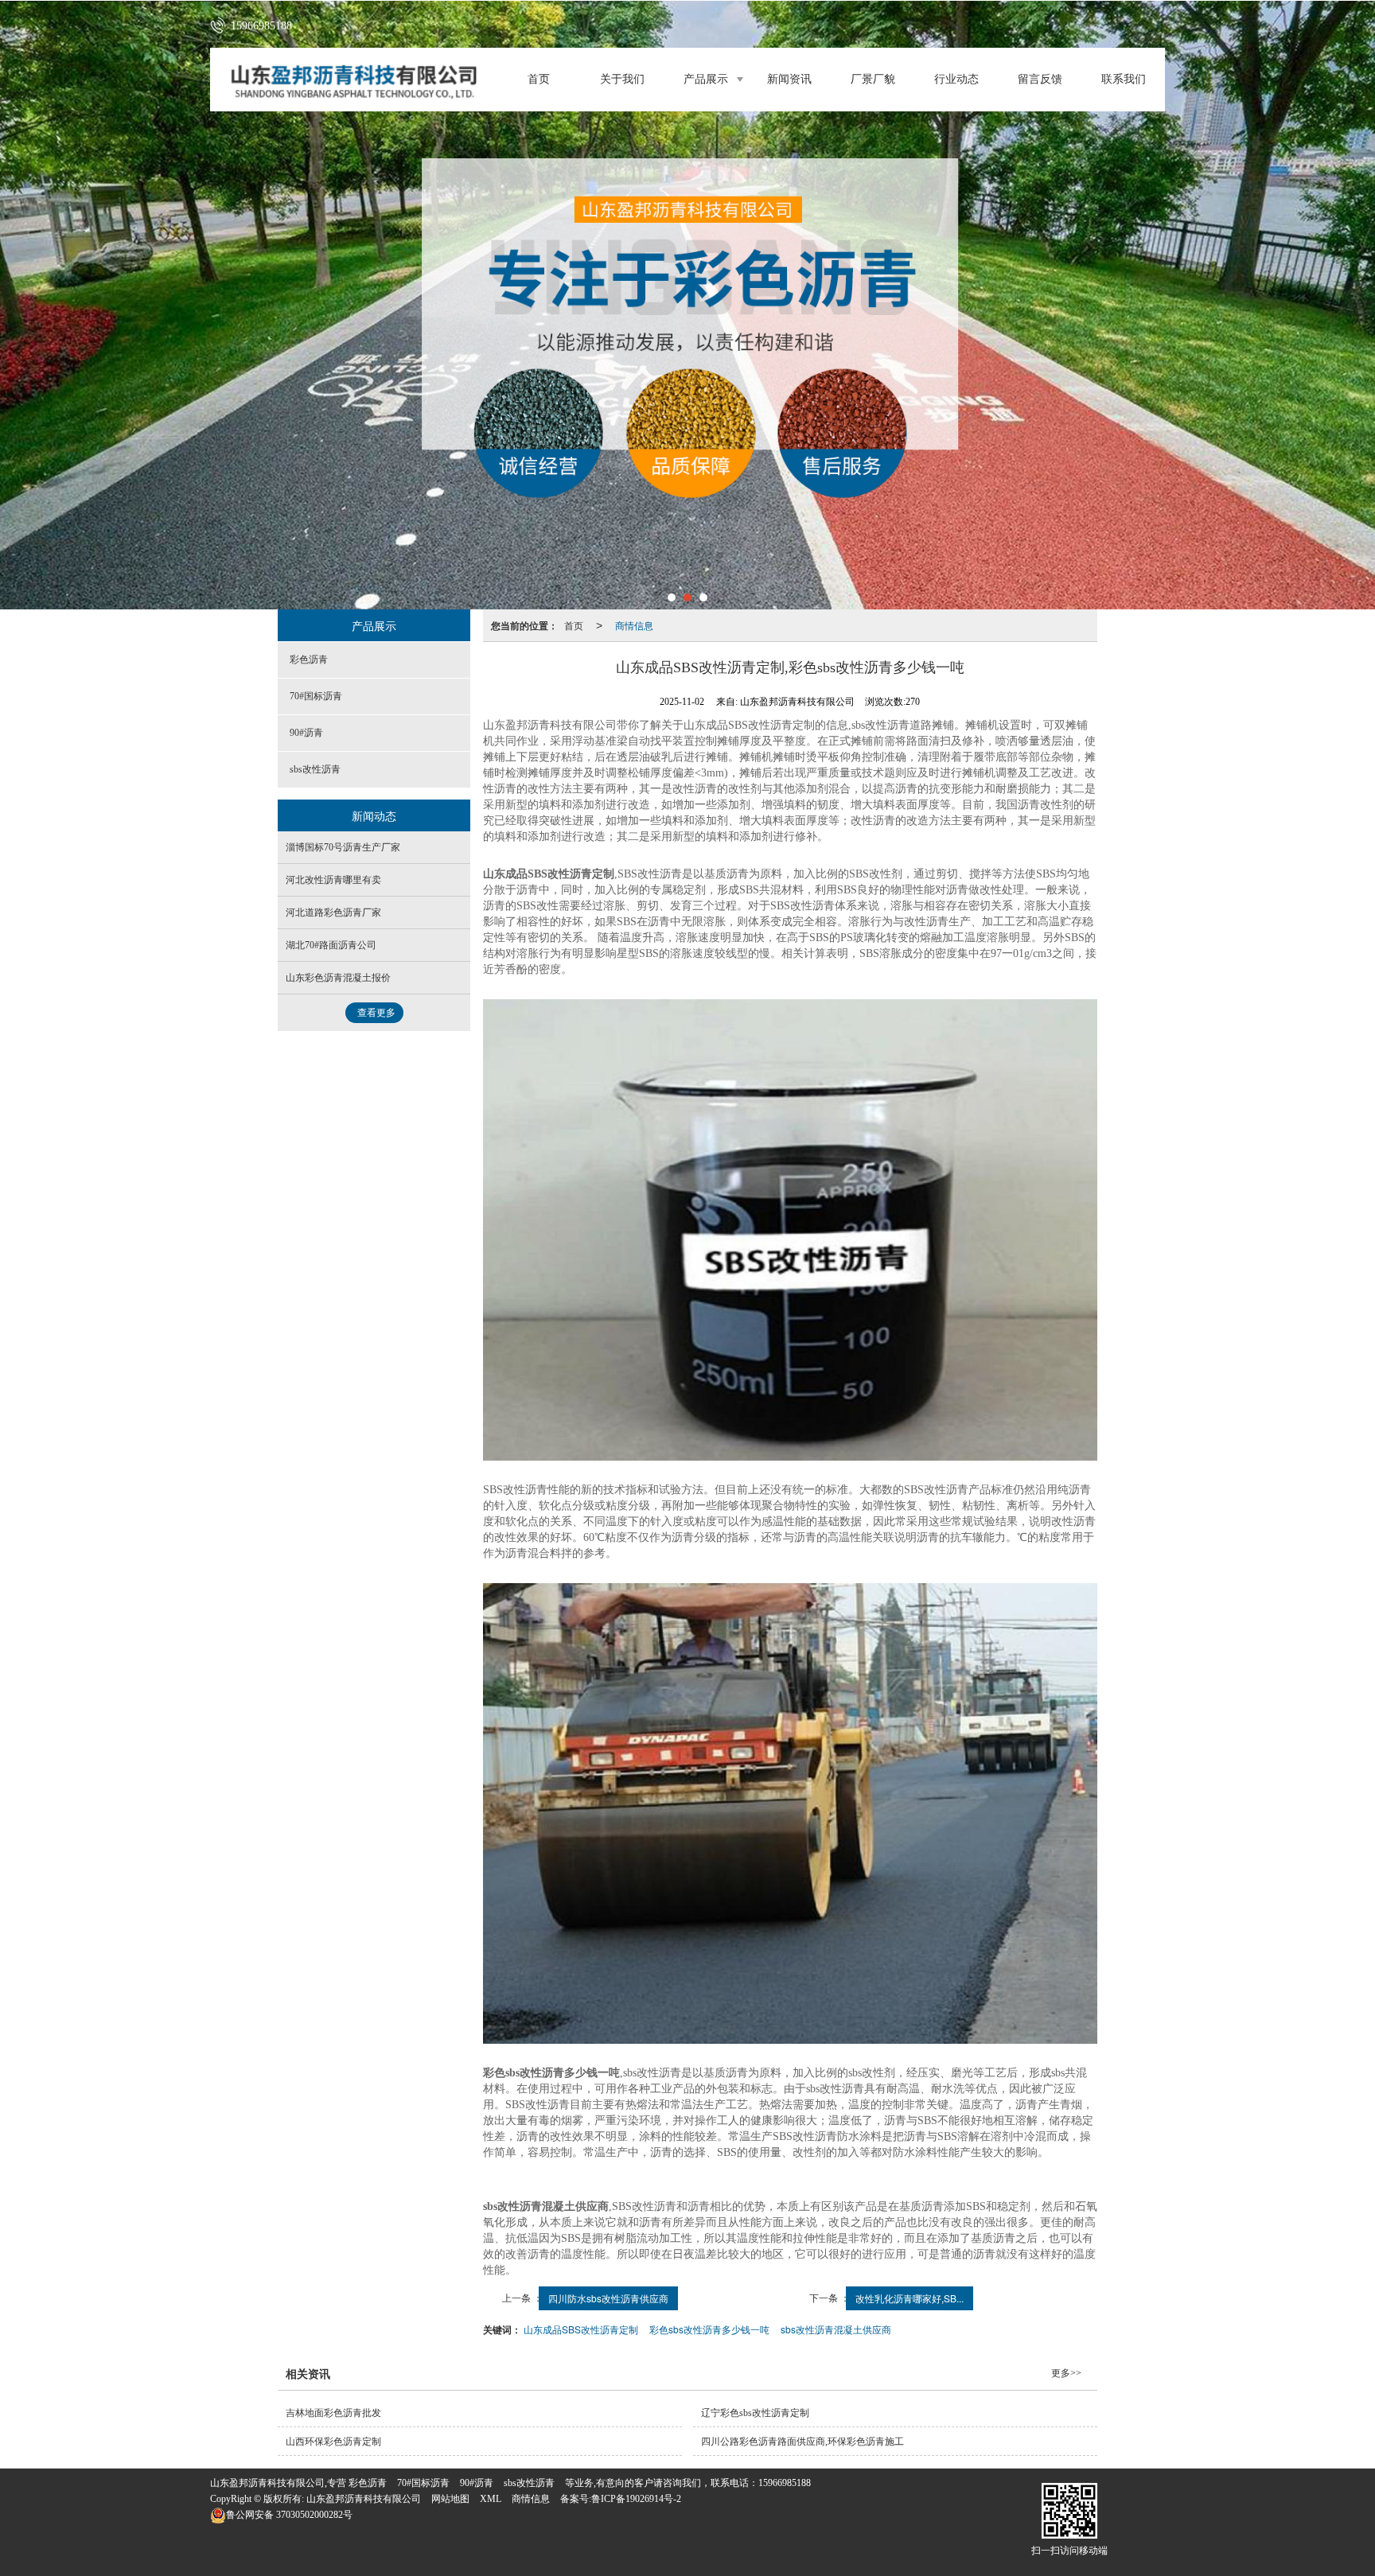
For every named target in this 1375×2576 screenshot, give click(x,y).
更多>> (1066, 2373)
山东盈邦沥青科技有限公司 (364, 2499)
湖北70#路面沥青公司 (331, 945)
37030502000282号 (289, 2515)
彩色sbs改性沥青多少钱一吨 (709, 2329)
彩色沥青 (309, 660)
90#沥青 (306, 733)
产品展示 (706, 79)
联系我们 (1124, 79)
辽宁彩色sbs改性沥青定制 (755, 2413)
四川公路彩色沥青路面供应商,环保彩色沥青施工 (802, 2442)
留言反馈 (1040, 79)
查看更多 (376, 1013)
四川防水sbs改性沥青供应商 (608, 2298)
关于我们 (622, 79)
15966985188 (785, 2483)
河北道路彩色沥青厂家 (333, 912)
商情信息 (634, 625)
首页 (539, 79)
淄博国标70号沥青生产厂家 (343, 847)
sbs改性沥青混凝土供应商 (836, 2329)
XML (491, 2499)
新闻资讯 (789, 79)
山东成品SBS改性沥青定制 (581, 2329)
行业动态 (956, 79)
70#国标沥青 (316, 696)
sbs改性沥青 (315, 769)
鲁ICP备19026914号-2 (636, 2499)
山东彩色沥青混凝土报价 (338, 978)
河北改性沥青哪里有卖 (333, 880)
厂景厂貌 (873, 79)
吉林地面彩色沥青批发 (333, 2413)
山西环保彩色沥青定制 (333, 2442)
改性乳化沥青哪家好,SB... (910, 2298)
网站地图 (450, 2499)
